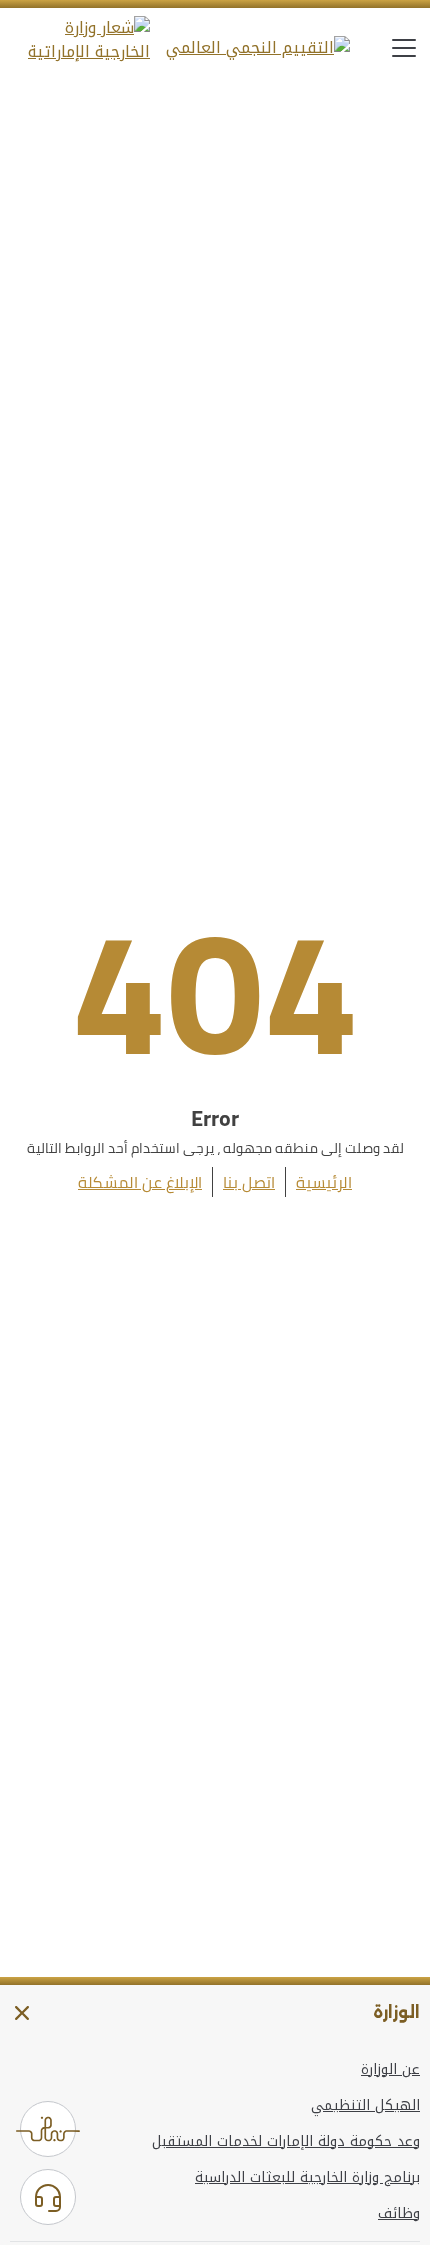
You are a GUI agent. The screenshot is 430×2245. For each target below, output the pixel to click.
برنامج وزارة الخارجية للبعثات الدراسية (307, 2178)
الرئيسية (324, 1182)
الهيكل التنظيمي (365, 2106)
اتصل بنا (249, 1182)
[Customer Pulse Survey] (48, 2129)
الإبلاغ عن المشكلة (140, 1182)
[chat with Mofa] (48, 2197)
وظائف (399, 2214)
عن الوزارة (390, 2070)
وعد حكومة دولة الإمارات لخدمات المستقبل (286, 2142)
